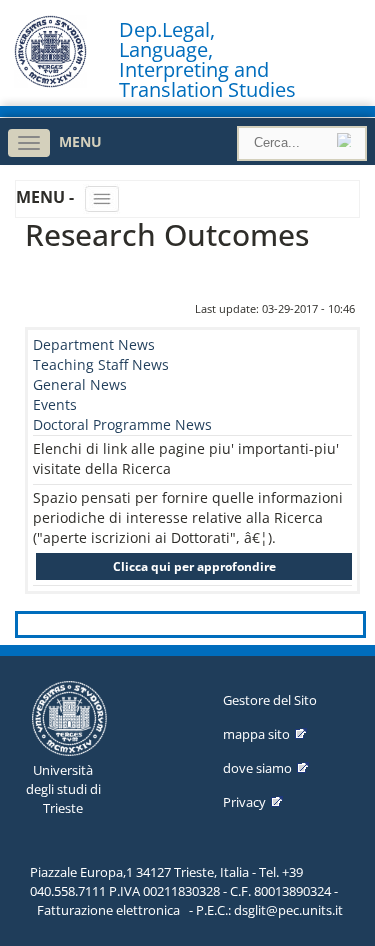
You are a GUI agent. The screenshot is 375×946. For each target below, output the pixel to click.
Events (55, 404)
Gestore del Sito (270, 700)
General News (80, 384)
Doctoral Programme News (122, 424)
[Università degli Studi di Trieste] (50, 82)
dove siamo (257, 768)
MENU (80, 141)
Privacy (244, 802)
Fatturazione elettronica (108, 910)
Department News (94, 344)
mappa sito (256, 734)
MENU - (47, 197)
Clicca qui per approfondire (194, 566)
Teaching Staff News (101, 364)
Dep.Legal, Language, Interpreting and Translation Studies (207, 60)
